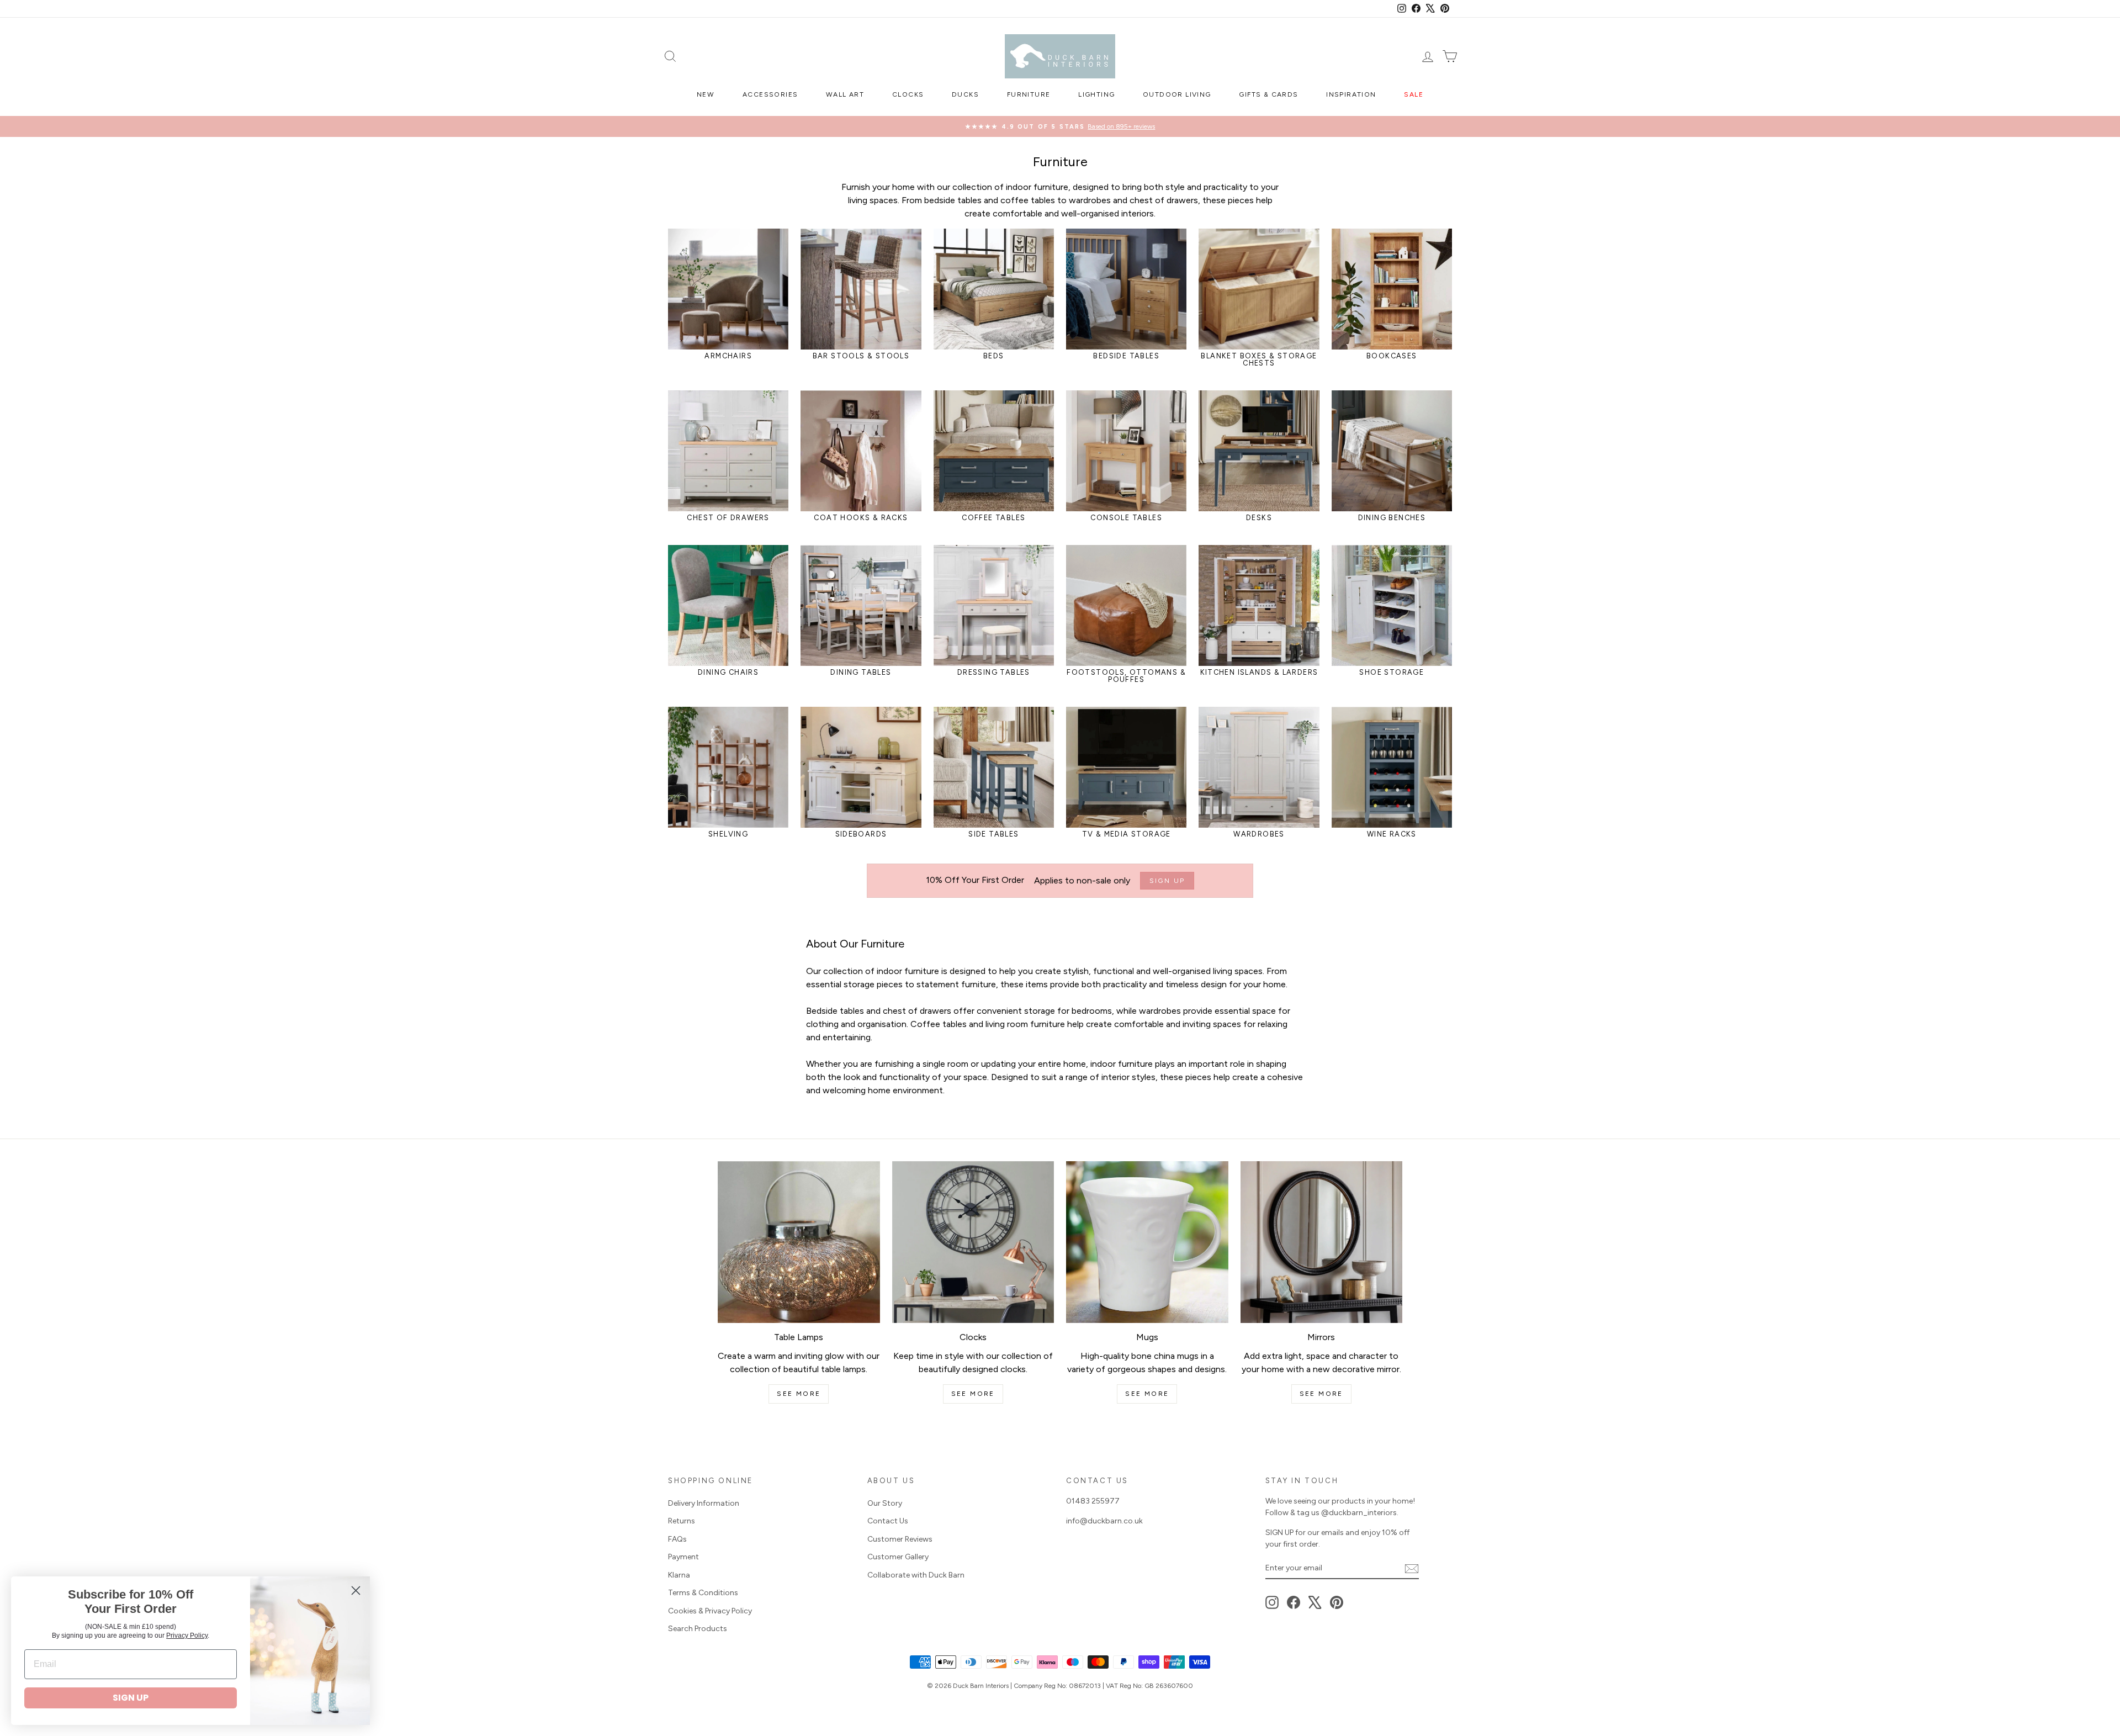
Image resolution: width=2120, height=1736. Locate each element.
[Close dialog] (356, 1591)
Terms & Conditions (703, 1593)
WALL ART (845, 94)
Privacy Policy (187, 1636)
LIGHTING (1096, 94)
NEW (706, 94)
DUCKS (965, 94)
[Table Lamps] (799, 1242)
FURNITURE (1029, 94)
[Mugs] (1147, 1242)
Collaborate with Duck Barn (916, 1575)
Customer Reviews (900, 1539)
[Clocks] (973, 1242)
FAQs (677, 1539)
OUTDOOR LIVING (1177, 94)
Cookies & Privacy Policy (710, 1611)
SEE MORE (799, 1394)
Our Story (885, 1503)
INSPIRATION (1351, 94)
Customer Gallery (898, 1557)
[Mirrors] (1322, 1242)
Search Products (698, 1629)
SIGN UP (131, 1698)
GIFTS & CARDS (1268, 94)
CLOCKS (908, 94)
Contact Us (888, 1521)
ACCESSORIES (770, 94)
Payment (683, 1557)
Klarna (679, 1575)
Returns (682, 1521)
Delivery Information (704, 1503)
